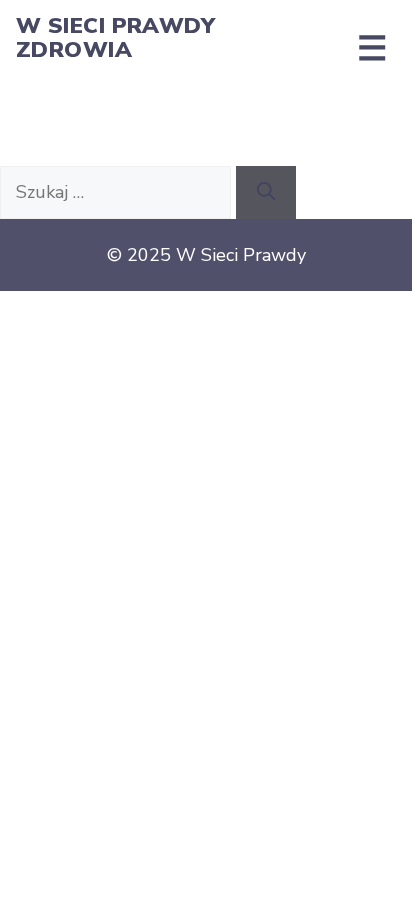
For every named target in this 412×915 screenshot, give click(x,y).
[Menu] (372, 48)
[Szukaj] (266, 192)
